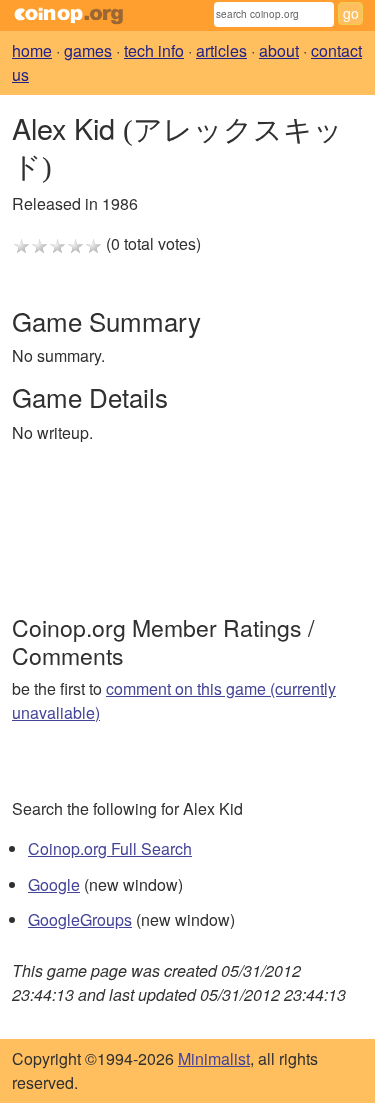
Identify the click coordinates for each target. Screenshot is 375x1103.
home (32, 50)
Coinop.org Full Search (110, 848)
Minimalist (214, 1058)
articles (221, 50)
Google (54, 884)
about (279, 50)
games (88, 50)
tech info (154, 50)
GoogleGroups (80, 919)
